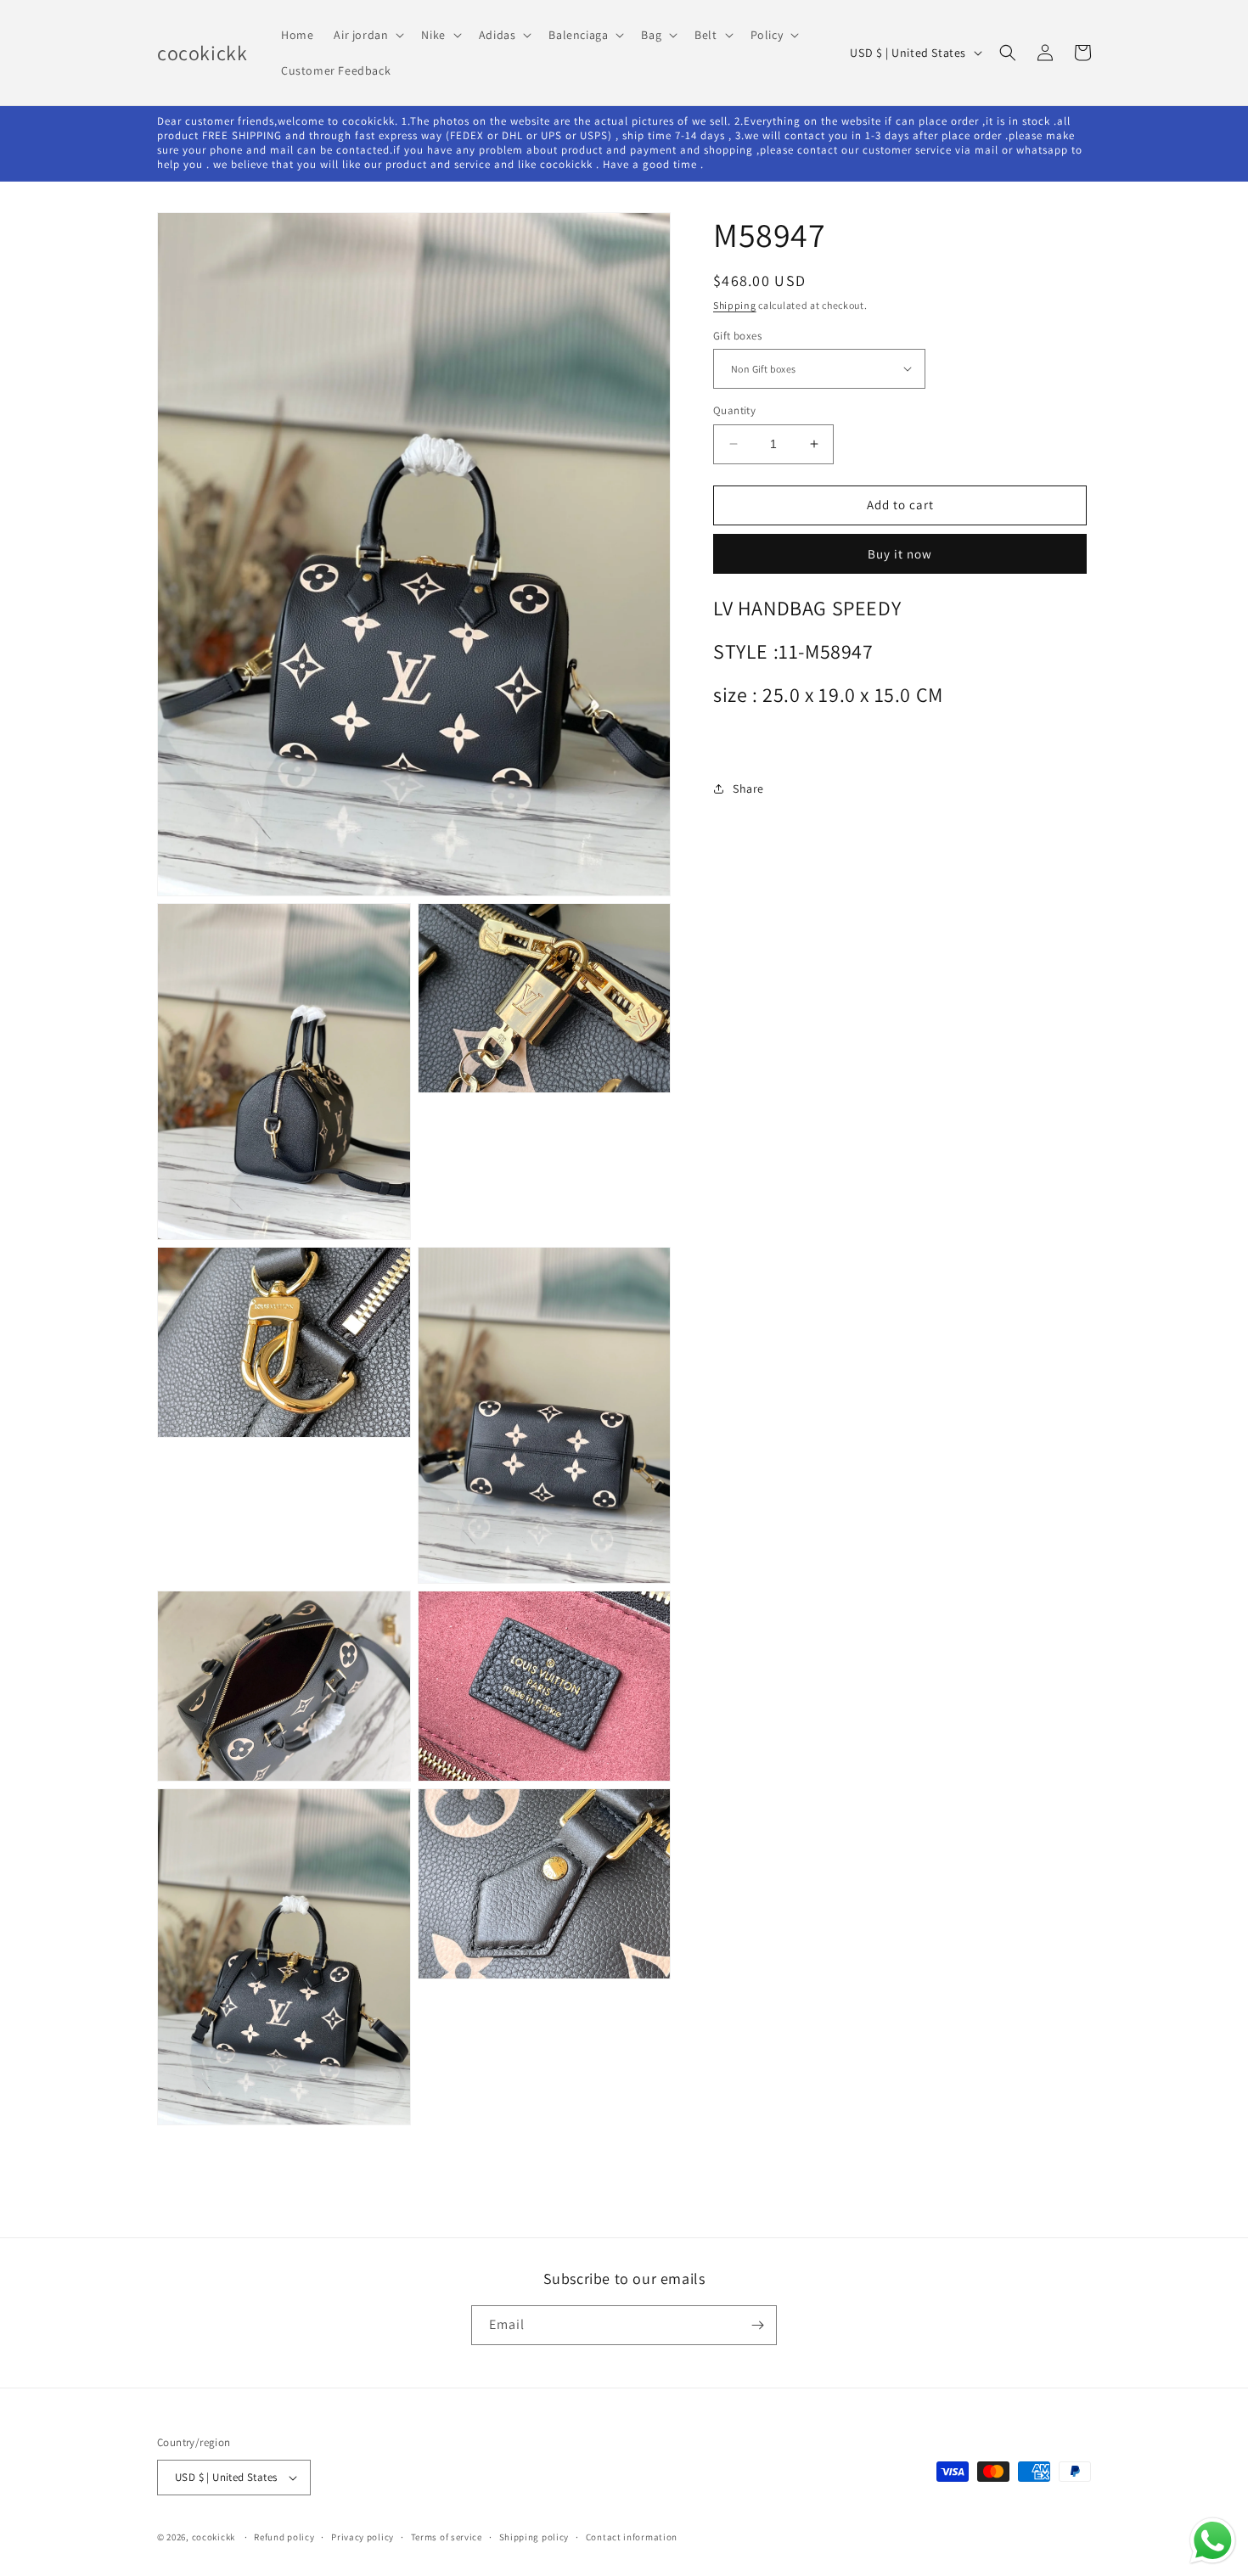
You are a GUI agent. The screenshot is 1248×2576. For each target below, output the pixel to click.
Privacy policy (363, 2537)
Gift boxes (737, 335)
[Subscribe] (757, 2325)
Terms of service (447, 2537)
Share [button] (748, 789)
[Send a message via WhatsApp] (1213, 2541)
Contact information (632, 2537)
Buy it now (900, 553)
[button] (367, 35)
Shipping (735, 305)
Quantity (734, 410)
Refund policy (284, 2537)
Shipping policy (534, 2537)
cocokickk (214, 2537)
